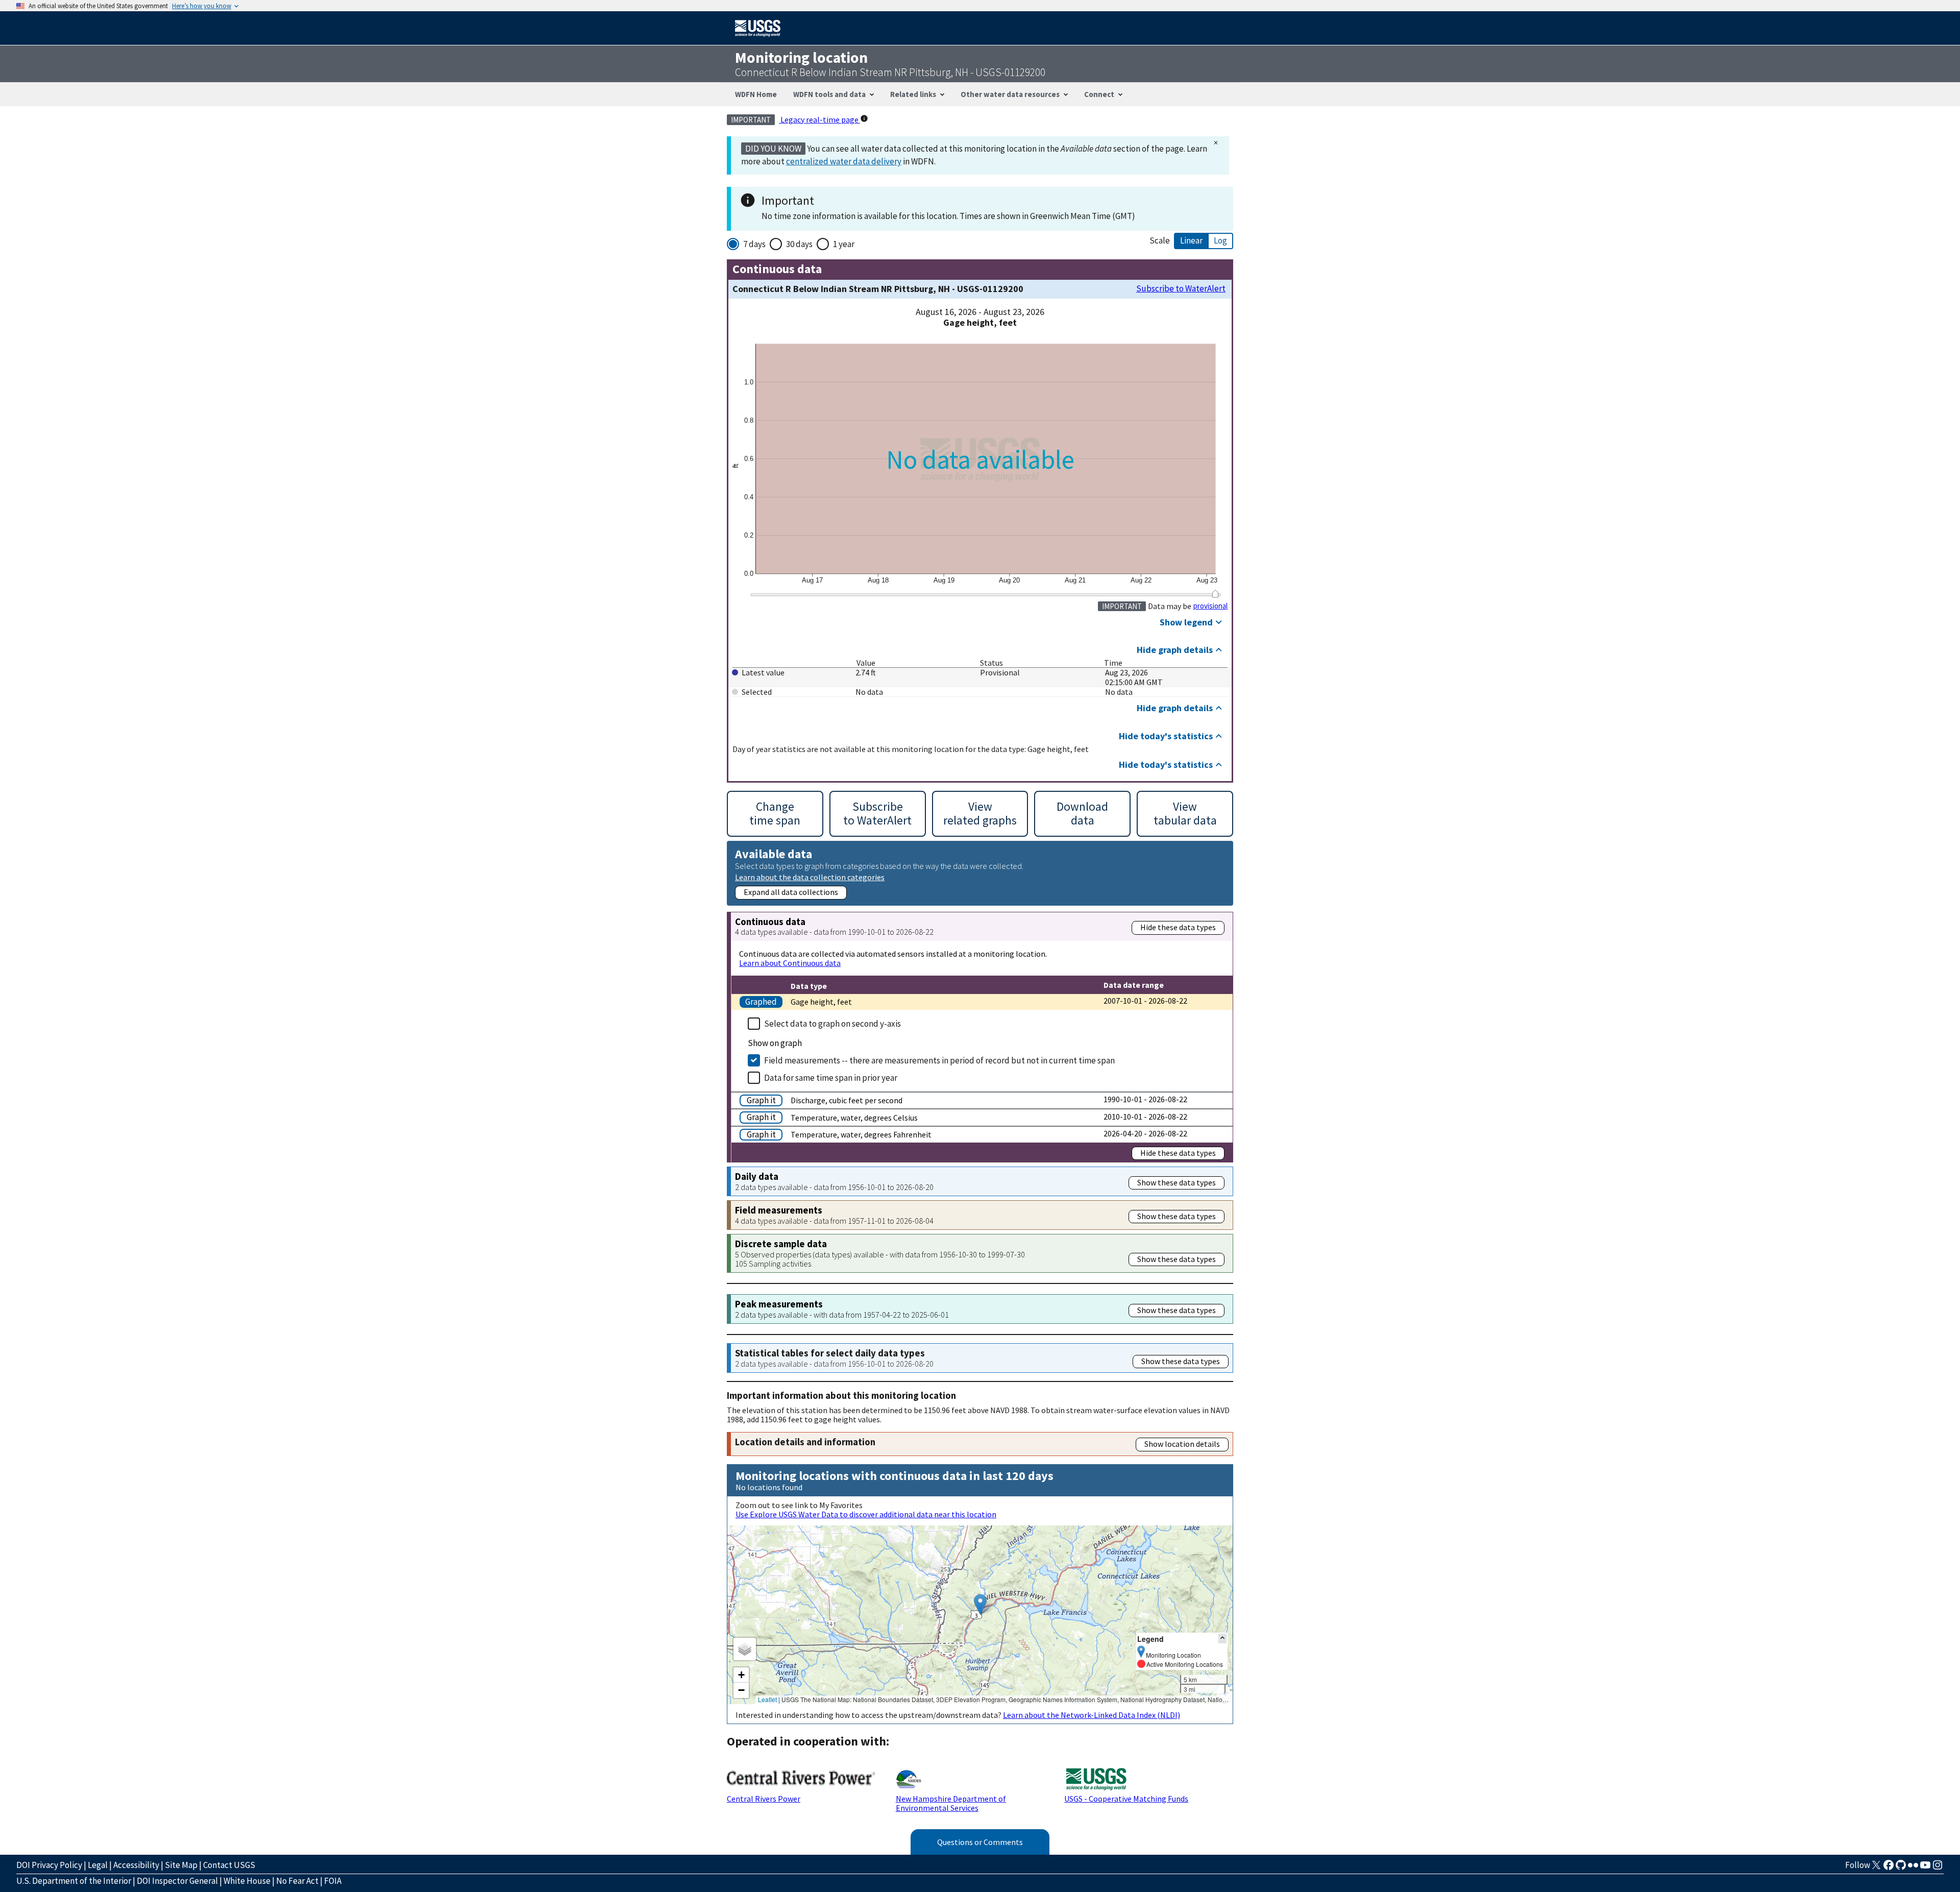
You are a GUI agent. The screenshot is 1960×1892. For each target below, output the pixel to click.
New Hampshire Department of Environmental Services (951, 1803)
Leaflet (767, 1699)
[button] (980, 1604)
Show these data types (1177, 1182)
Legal (98, 1865)
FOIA (333, 1881)
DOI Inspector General (177, 1881)
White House (247, 1881)
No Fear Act (297, 1881)
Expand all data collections (791, 892)
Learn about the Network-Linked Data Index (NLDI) (1092, 1715)
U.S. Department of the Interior (74, 1881)
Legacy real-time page (819, 119)
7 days (754, 244)
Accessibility (136, 1865)
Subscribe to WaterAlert (1181, 289)
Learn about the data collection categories (810, 877)
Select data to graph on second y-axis (832, 1024)
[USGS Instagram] (1938, 1868)
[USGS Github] (1901, 1868)
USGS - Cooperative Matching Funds (1126, 1799)
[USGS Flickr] (1913, 1868)
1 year (844, 244)
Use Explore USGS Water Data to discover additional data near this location (866, 1514)
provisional (1210, 606)
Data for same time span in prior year (831, 1078)
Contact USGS (229, 1865)
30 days (799, 244)
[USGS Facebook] (1889, 1868)
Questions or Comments (980, 1842)
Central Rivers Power (764, 1799)
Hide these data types (1178, 927)
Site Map (181, 1865)
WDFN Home (756, 94)
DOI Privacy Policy (49, 1865)
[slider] (1215, 594)
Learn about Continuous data (790, 963)
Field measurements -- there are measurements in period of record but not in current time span (939, 1060)
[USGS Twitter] (1876, 1868)
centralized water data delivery (844, 161)
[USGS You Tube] (1925, 1868)
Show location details (1182, 1444)
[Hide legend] (1222, 1639)
